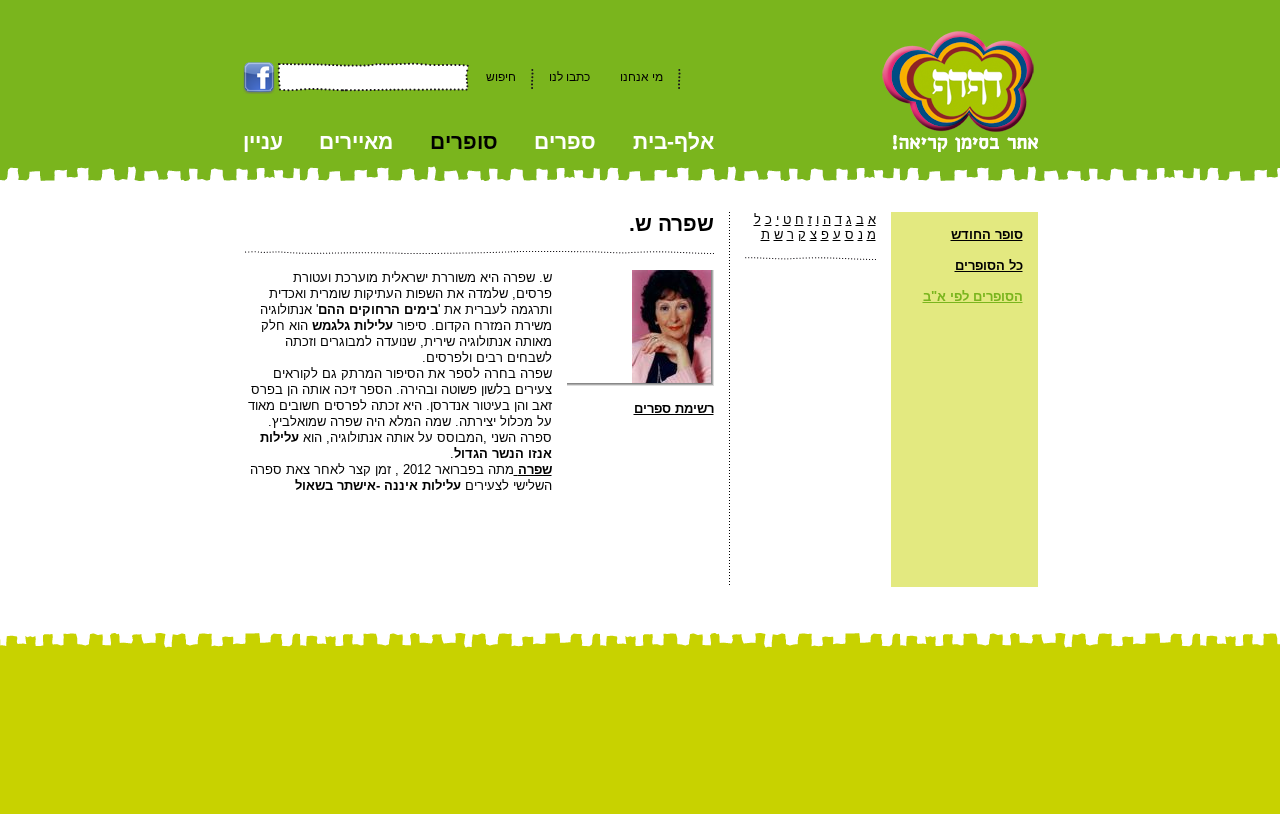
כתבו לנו (569, 77)
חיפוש (501, 77)
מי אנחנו (641, 77)
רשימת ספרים (674, 408)
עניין (263, 141)
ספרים (565, 141)
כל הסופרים (989, 265)
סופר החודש (987, 234)
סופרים (464, 141)
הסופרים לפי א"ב (973, 296)
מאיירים (356, 141)
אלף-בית (673, 141)
